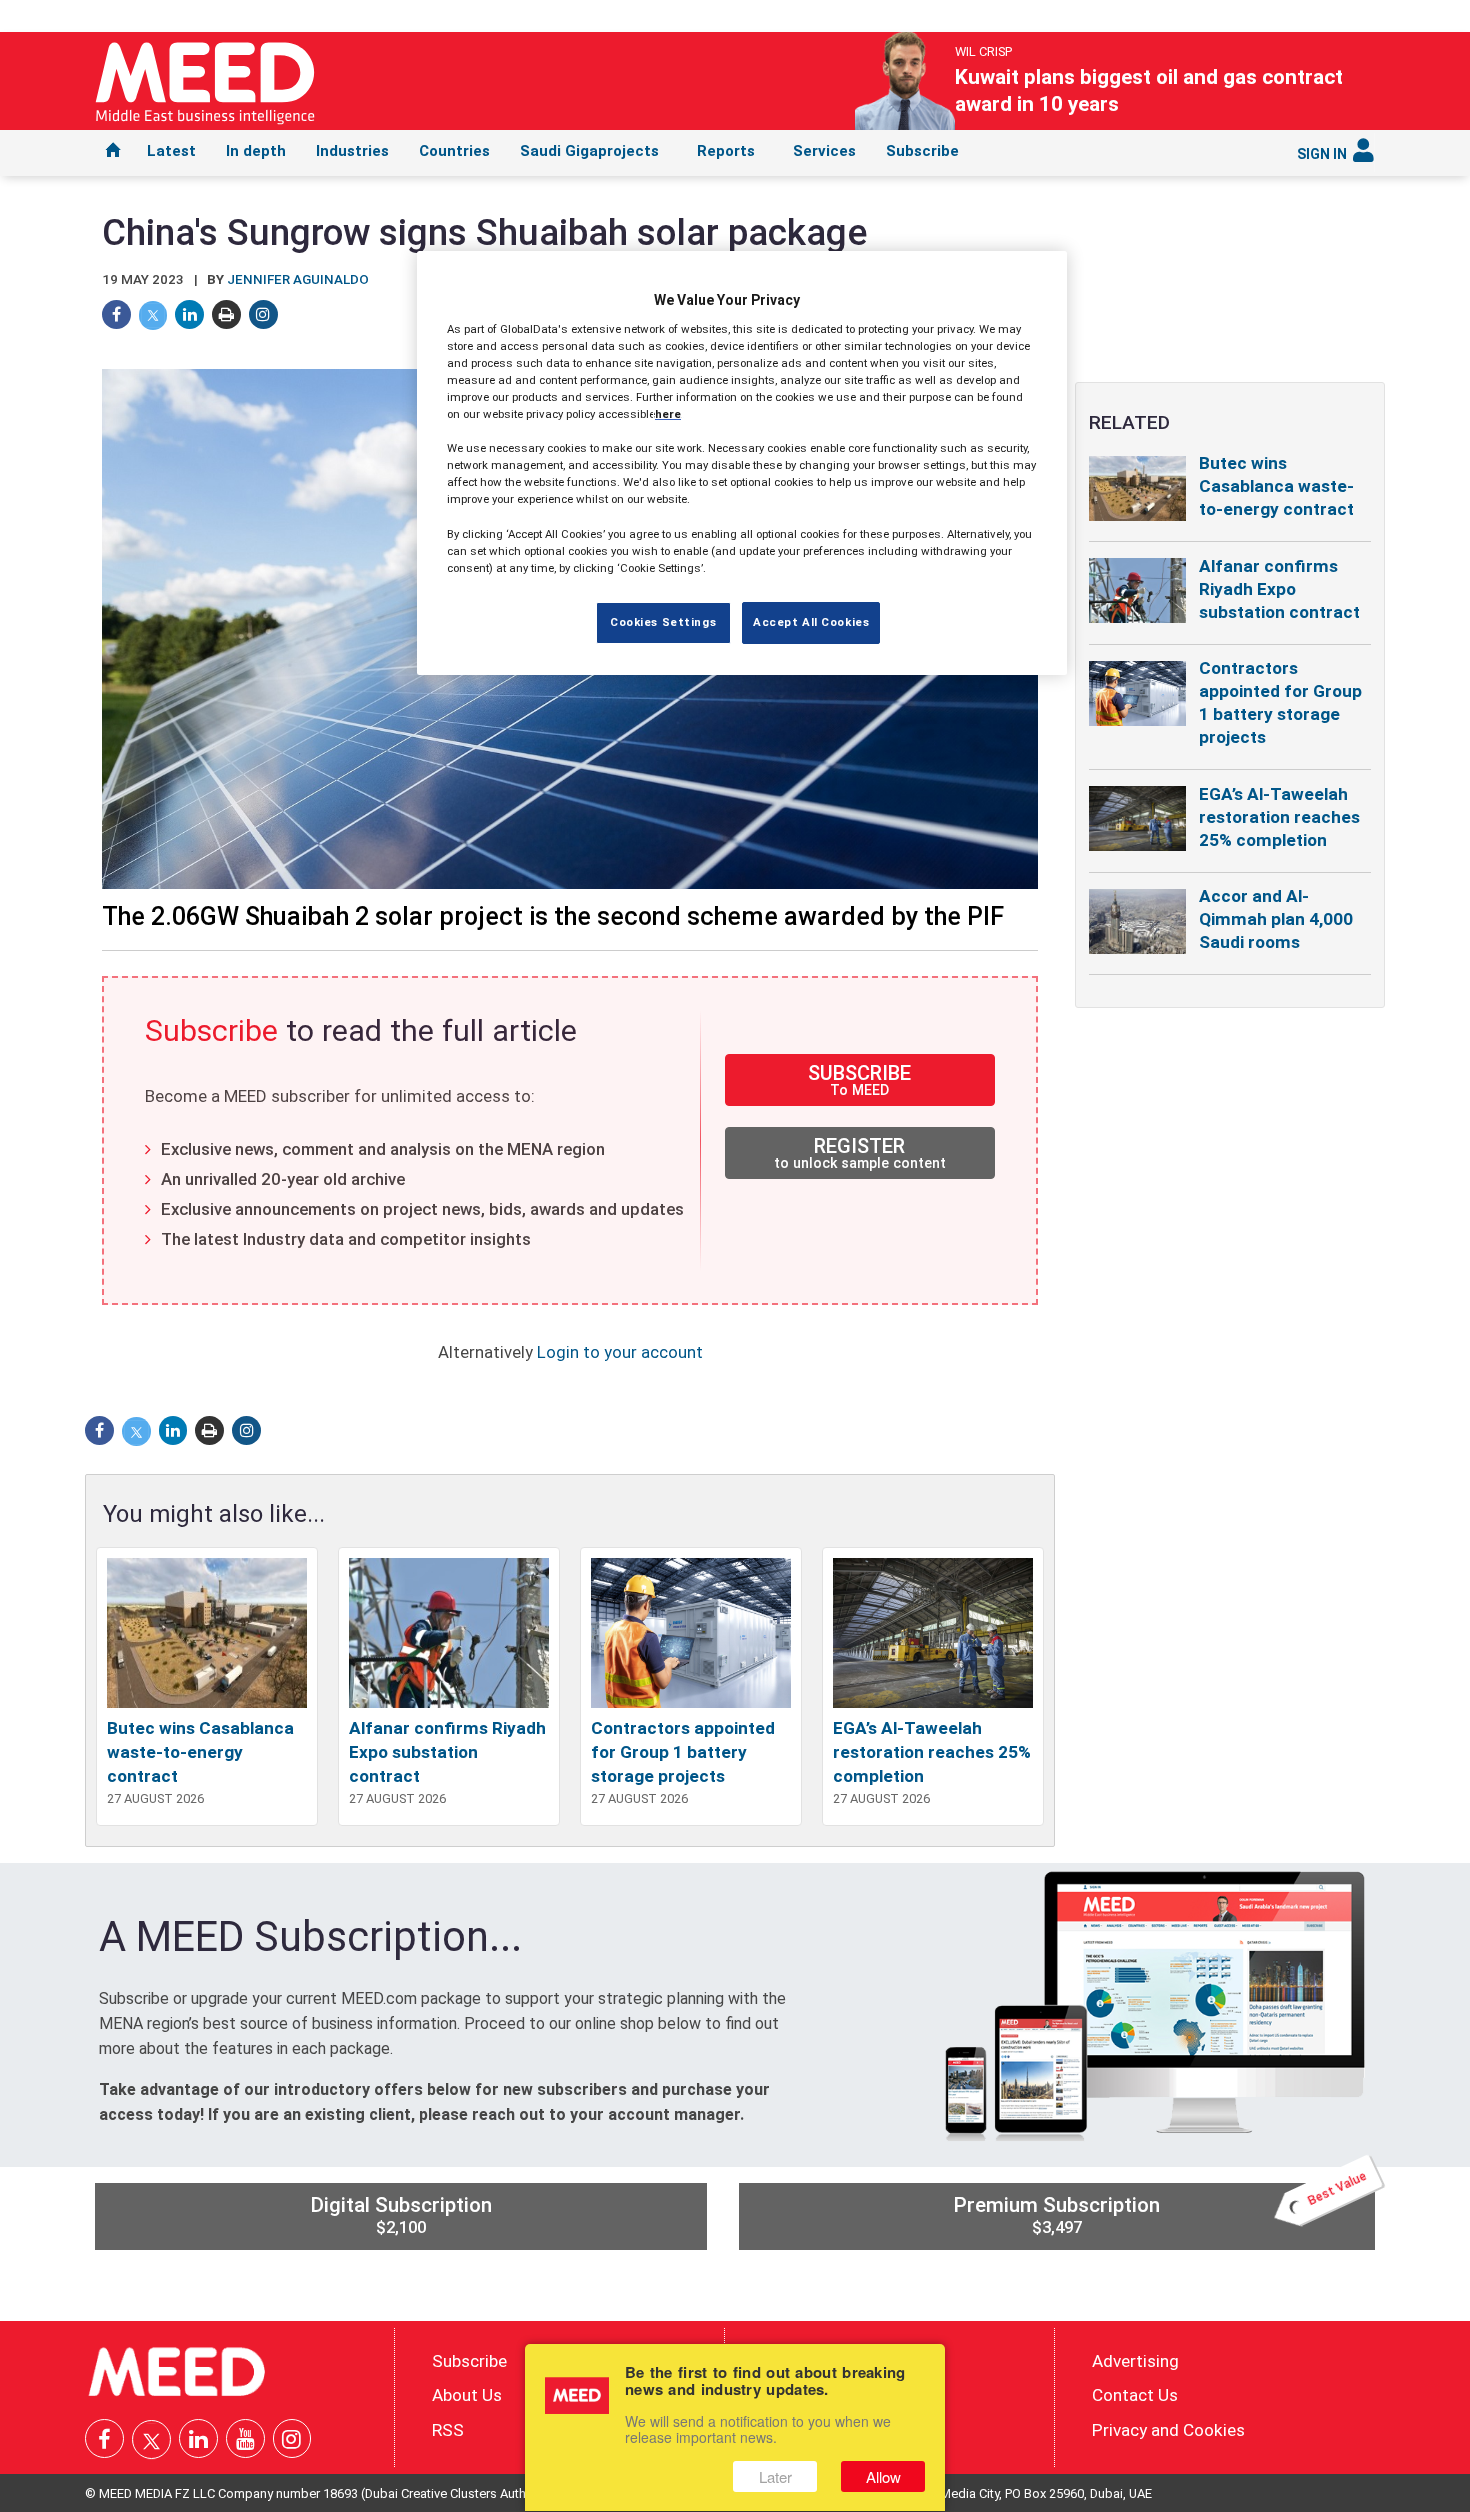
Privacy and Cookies (1168, 2430)
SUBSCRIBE (859, 1079)
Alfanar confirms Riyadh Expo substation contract (447, 1752)
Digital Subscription (401, 2215)
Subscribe (922, 151)
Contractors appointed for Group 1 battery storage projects (683, 1752)
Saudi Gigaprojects (589, 151)
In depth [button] (256, 151)
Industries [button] (352, 151)
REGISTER (860, 1152)
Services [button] (824, 151)
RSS (448, 2430)
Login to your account (620, 1352)
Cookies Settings (663, 622)
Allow (883, 2476)
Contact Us (1135, 2395)
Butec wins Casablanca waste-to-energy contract (200, 1752)
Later (775, 2476)
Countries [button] (454, 151)
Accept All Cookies (811, 622)
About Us (467, 2395)
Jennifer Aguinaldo (298, 279)
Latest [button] (171, 151)
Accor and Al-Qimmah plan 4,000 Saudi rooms (1276, 919)
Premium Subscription (1161, 2210)
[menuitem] (113, 153)
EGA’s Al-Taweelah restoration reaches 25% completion (932, 1752)
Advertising (1135, 2360)
